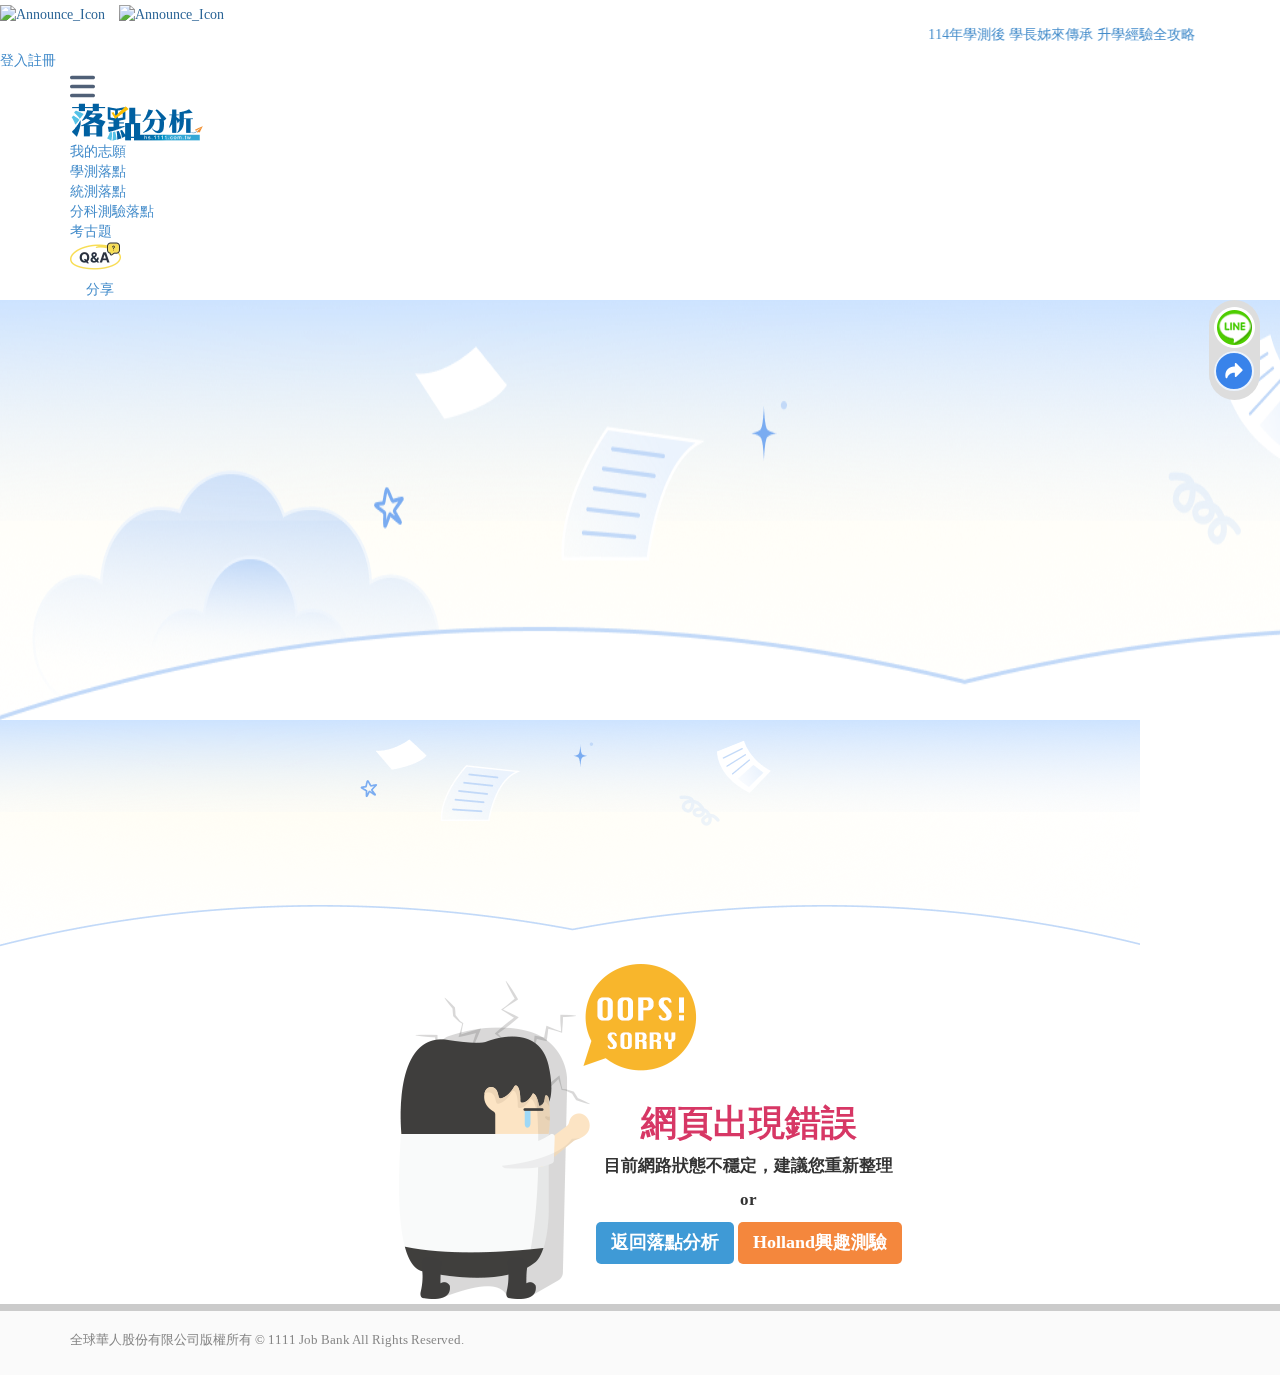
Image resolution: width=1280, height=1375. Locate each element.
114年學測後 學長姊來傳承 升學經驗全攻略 (1011, 34)
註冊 (42, 60)
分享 (100, 289)
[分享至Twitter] (1234, 372)
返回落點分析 (665, 1242)
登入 (14, 60)
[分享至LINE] (1234, 328)
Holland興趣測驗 (820, 1242)
